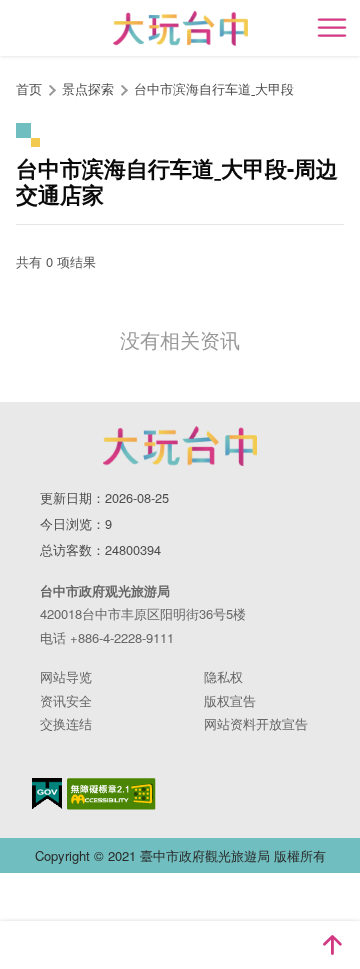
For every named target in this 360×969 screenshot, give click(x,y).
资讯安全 (66, 700)
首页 (29, 88)
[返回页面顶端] (332, 945)
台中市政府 (180, 446)
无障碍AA (111, 794)
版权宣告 (230, 700)
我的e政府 (47, 793)
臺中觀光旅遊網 (180, 28)
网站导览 (66, 676)
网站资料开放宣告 (256, 723)
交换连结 (66, 723)
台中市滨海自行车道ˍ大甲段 (214, 88)
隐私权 (223, 676)
